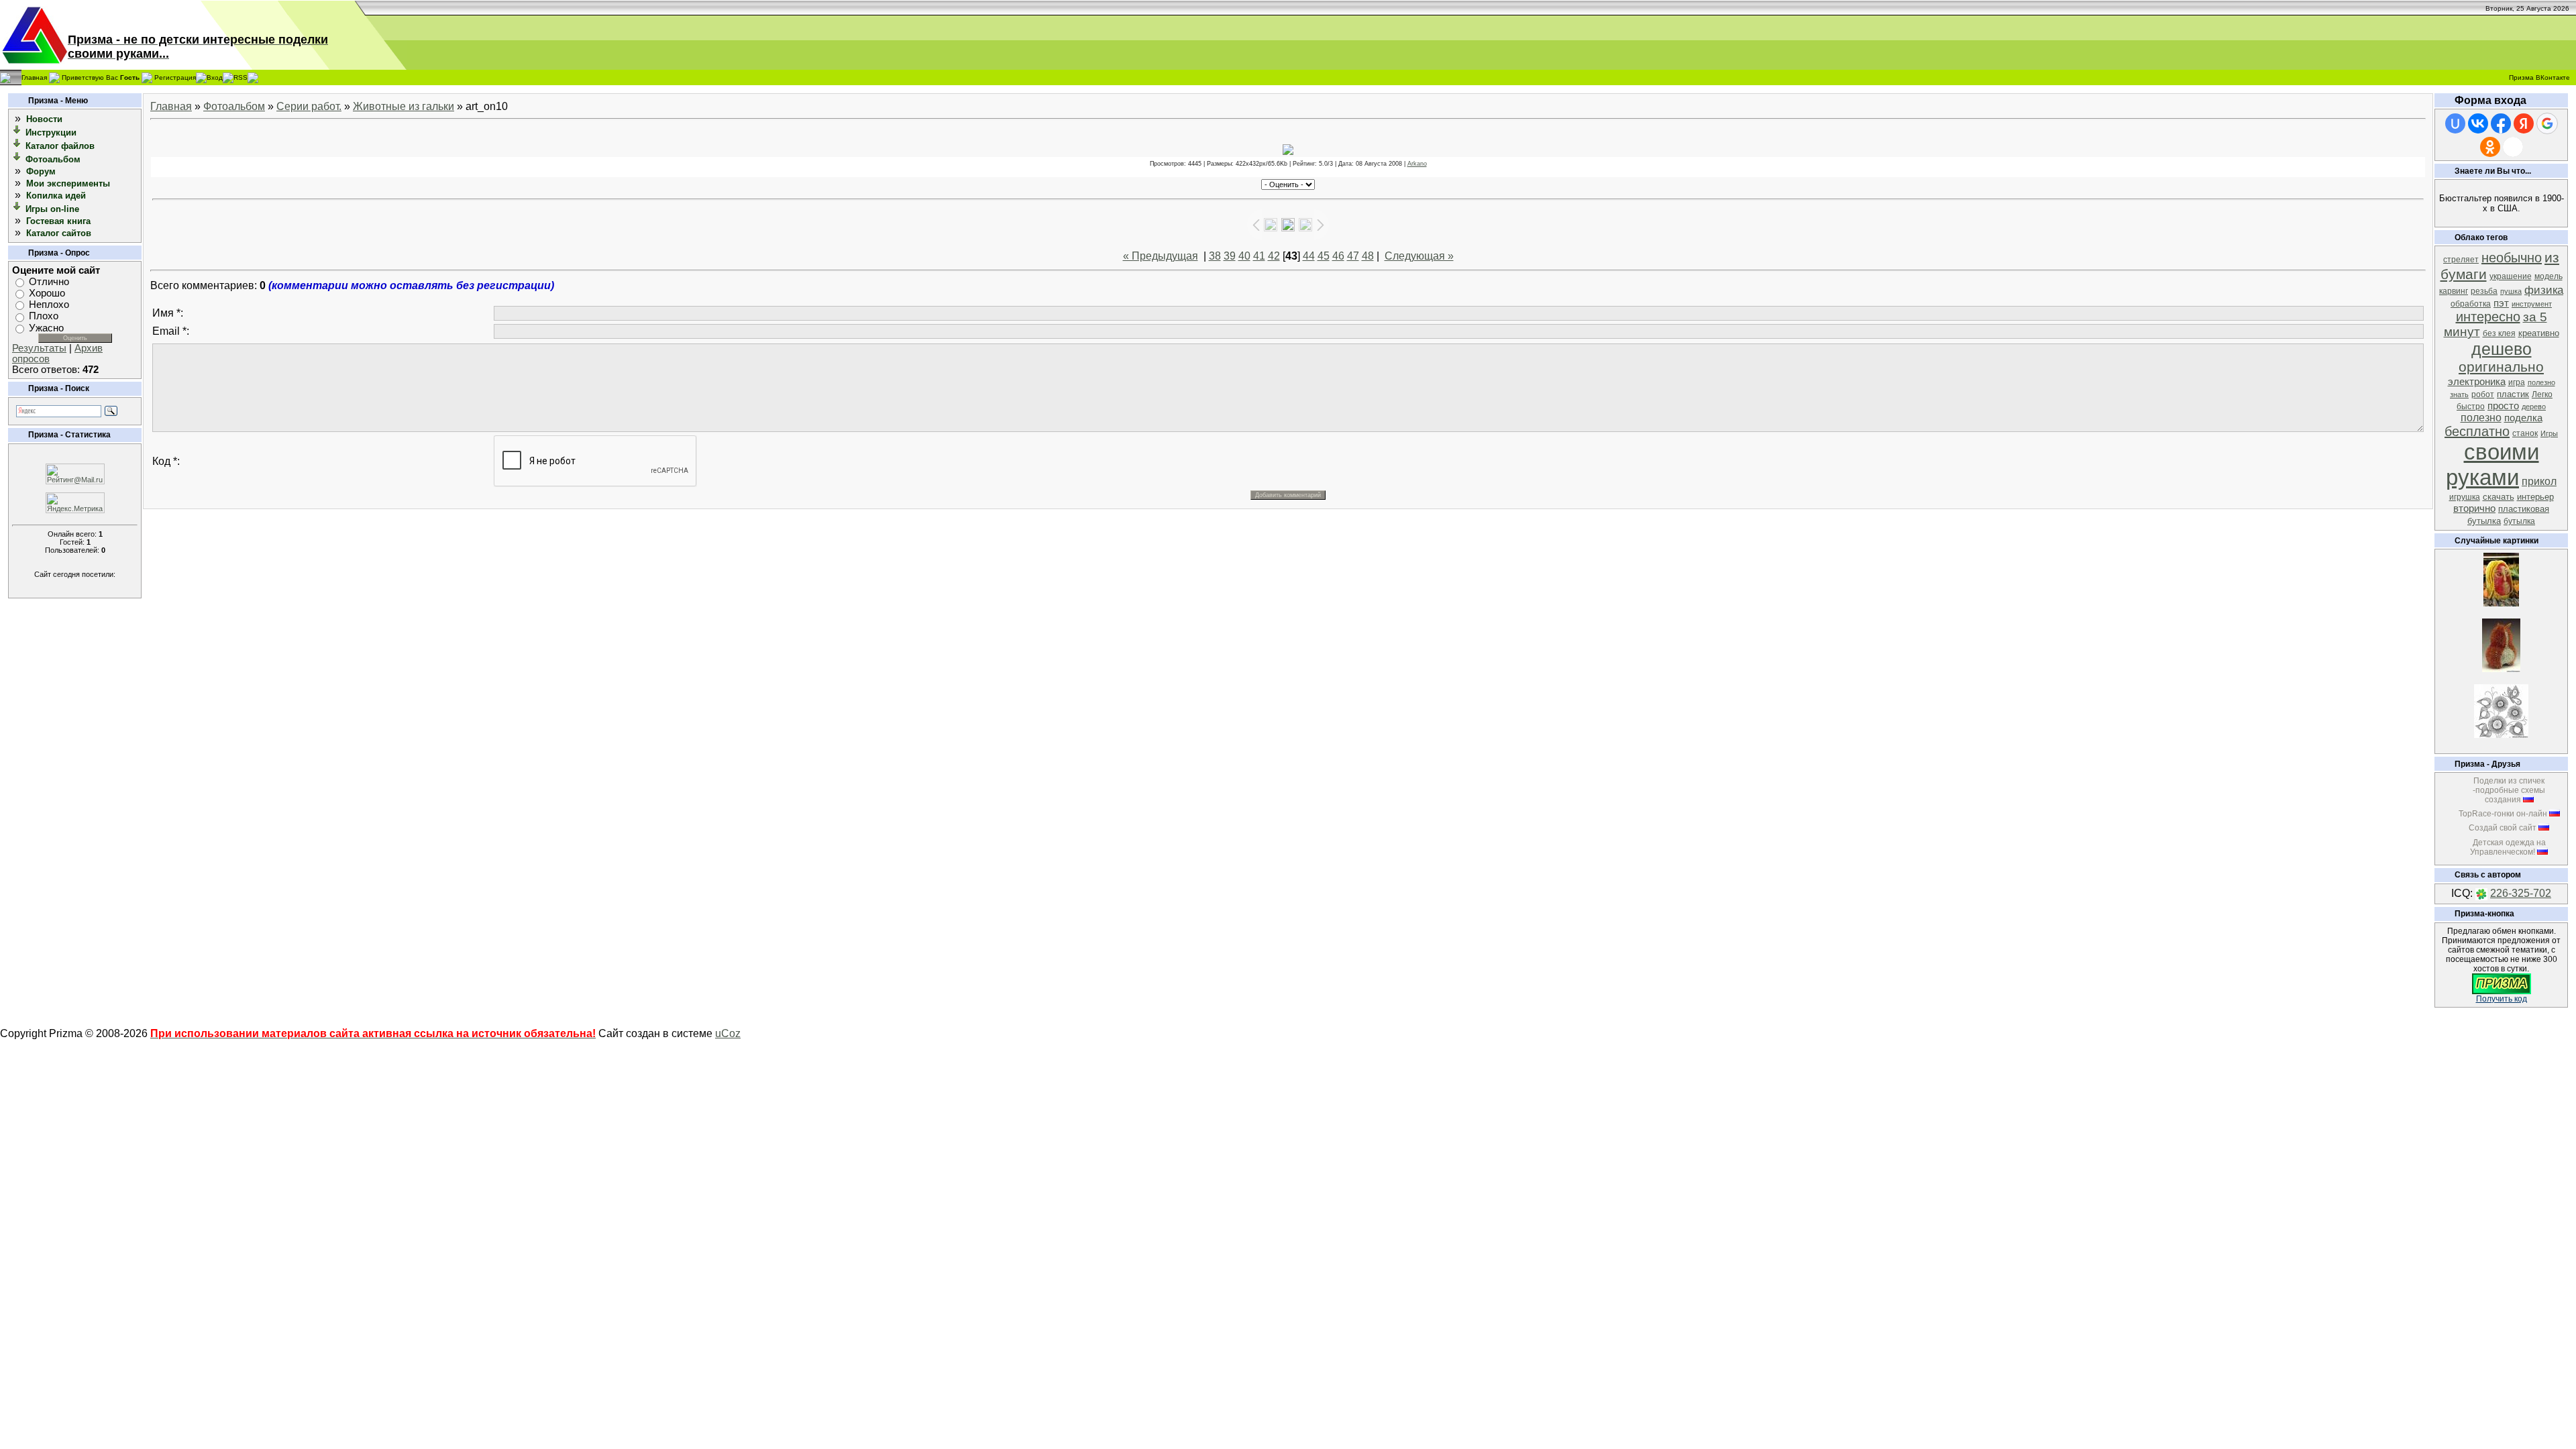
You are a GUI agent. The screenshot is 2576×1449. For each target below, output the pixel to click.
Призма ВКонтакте (2539, 77)
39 (1230, 256)
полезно (2481, 418)
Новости (44, 119)
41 (1259, 256)
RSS (240, 77)
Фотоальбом (53, 159)
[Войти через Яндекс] (2524, 123)
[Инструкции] (17, 132)
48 (1368, 256)
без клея (2499, 333)
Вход (215, 77)
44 (1309, 256)
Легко (2542, 394)
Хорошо (47, 293)
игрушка (2465, 497)
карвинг (2454, 291)
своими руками (2492, 465)
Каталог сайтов (59, 233)
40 (1244, 256)
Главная (34, 77)
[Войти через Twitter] (2513, 147)
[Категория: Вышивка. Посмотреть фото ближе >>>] (2501, 734)
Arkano (1417, 164)
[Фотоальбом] (17, 159)
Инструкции (51, 132)
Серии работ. (309, 106)
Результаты (39, 348)
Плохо (44, 317)
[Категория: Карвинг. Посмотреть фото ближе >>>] (2501, 603)
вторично (2474, 508)
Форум (41, 171)
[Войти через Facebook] (2501, 123)
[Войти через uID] (2455, 123)
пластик (2513, 394)
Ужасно (46, 328)
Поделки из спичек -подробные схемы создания (2509, 790)
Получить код (2502, 999)
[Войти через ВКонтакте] (2478, 123)
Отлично (49, 282)
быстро (2471, 407)
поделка (2523, 418)
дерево (2534, 407)
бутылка (2519, 521)
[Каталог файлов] (17, 145)
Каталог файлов (60, 146)
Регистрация (175, 77)
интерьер (2535, 497)
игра (2517, 382)
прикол (2539, 481)
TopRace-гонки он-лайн (2503, 814)
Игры (2549, 433)
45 (1324, 256)
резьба (2484, 291)
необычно (2512, 258)
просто (2503, 406)
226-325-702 (2521, 893)
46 (1338, 256)
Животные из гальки (404, 106)
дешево (2502, 349)
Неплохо (49, 305)
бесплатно (2477, 431)
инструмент (2532, 304)
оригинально (2501, 367)
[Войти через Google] (2547, 123)
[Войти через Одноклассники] (2490, 147)
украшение (2511, 276)
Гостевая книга (58, 221)
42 (1274, 256)
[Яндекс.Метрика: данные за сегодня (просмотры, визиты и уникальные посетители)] (75, 503)
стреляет (2461, 260)
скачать (2499, 497)
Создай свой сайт (2503, 828)
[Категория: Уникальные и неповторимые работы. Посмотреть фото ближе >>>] (2501, 668)
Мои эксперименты (68, 183)
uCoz (728, 1033)
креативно (2539, 333)
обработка (2471, 304)
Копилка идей (56, 196)
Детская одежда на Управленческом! (2508, 847)
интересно (2488, 317)
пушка (2511, 291)
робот (2483, 394)
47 (1353, 256)
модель (2548, 276)
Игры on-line (52, 209)
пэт (2501, 303)
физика (2544, 290)
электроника (2477, 382)
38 (1215, 256)
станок (2525, 433)
